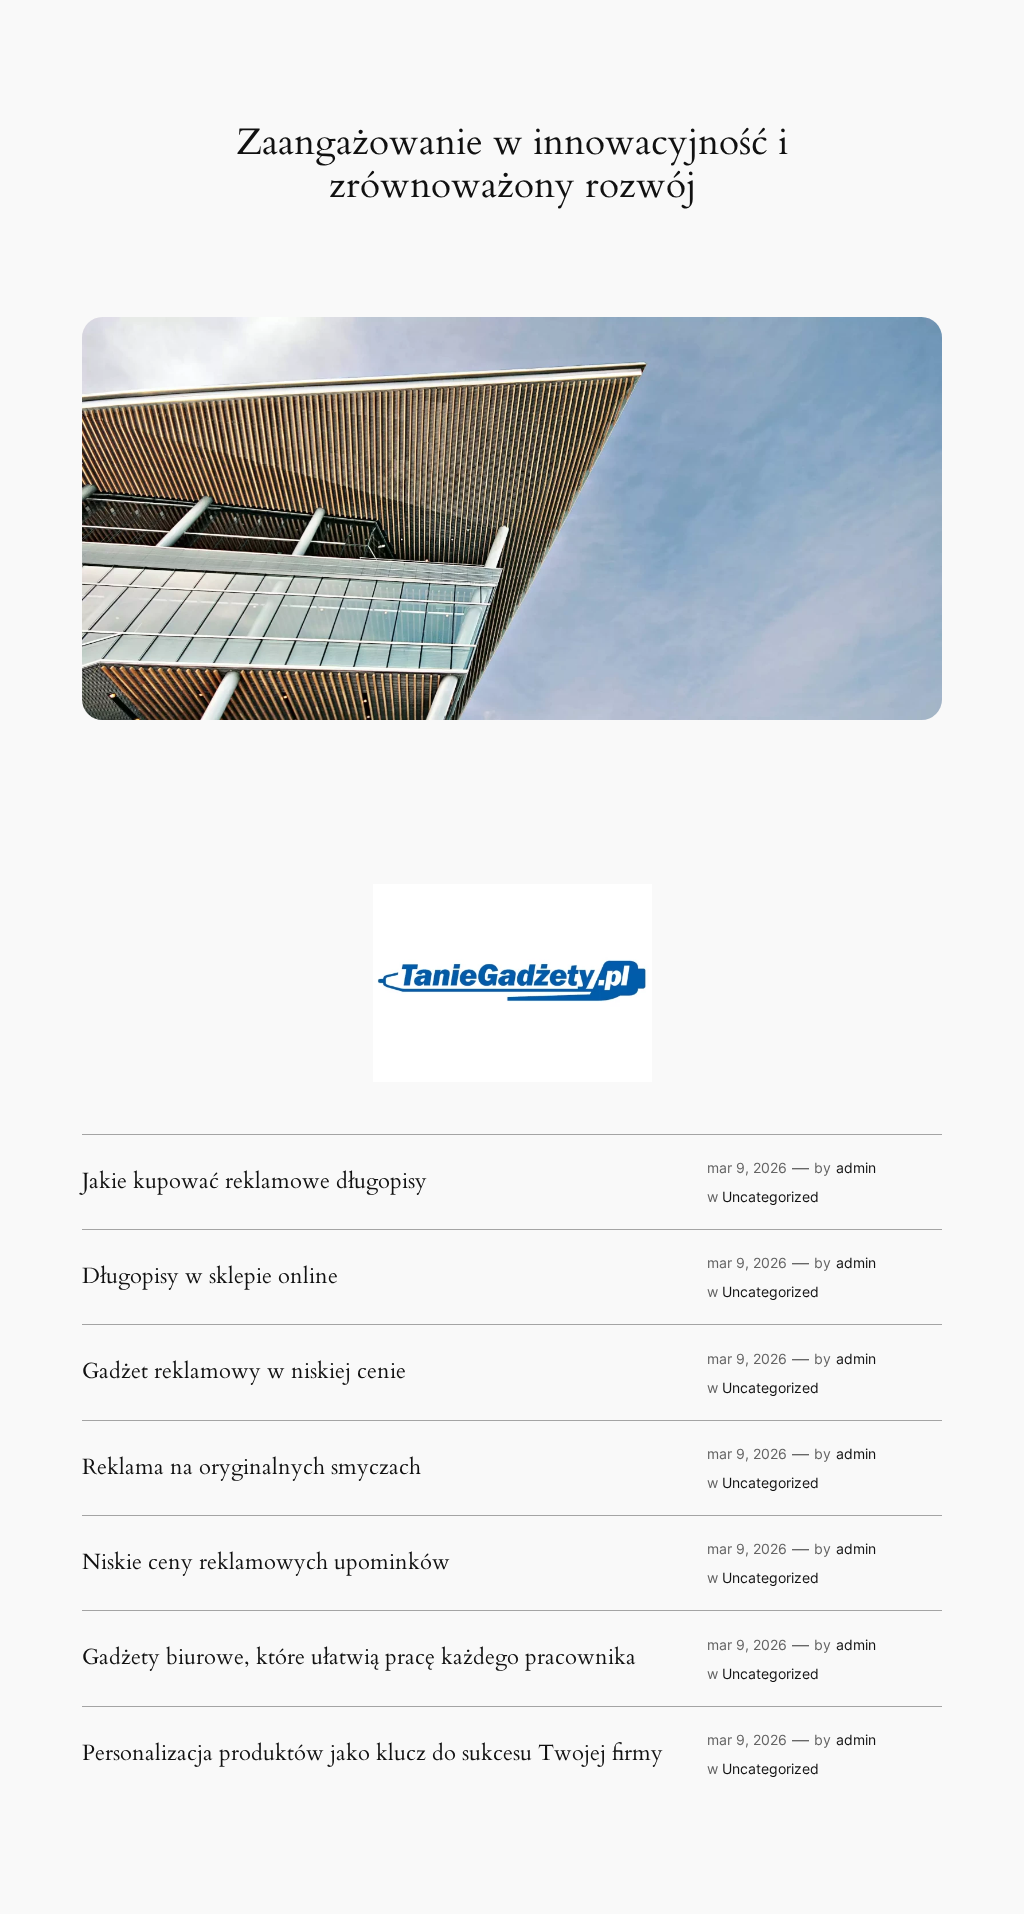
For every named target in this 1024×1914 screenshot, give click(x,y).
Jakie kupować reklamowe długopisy (254, 1182)
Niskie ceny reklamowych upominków (266, 1563)
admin (856, 1167)
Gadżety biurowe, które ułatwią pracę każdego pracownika (359, 1658)
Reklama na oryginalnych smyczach (251, 1468)
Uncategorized (770, 1196)
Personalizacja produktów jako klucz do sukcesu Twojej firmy (372, 1754)
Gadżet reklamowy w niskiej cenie (244, 1372)
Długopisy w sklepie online (210, 1277)
